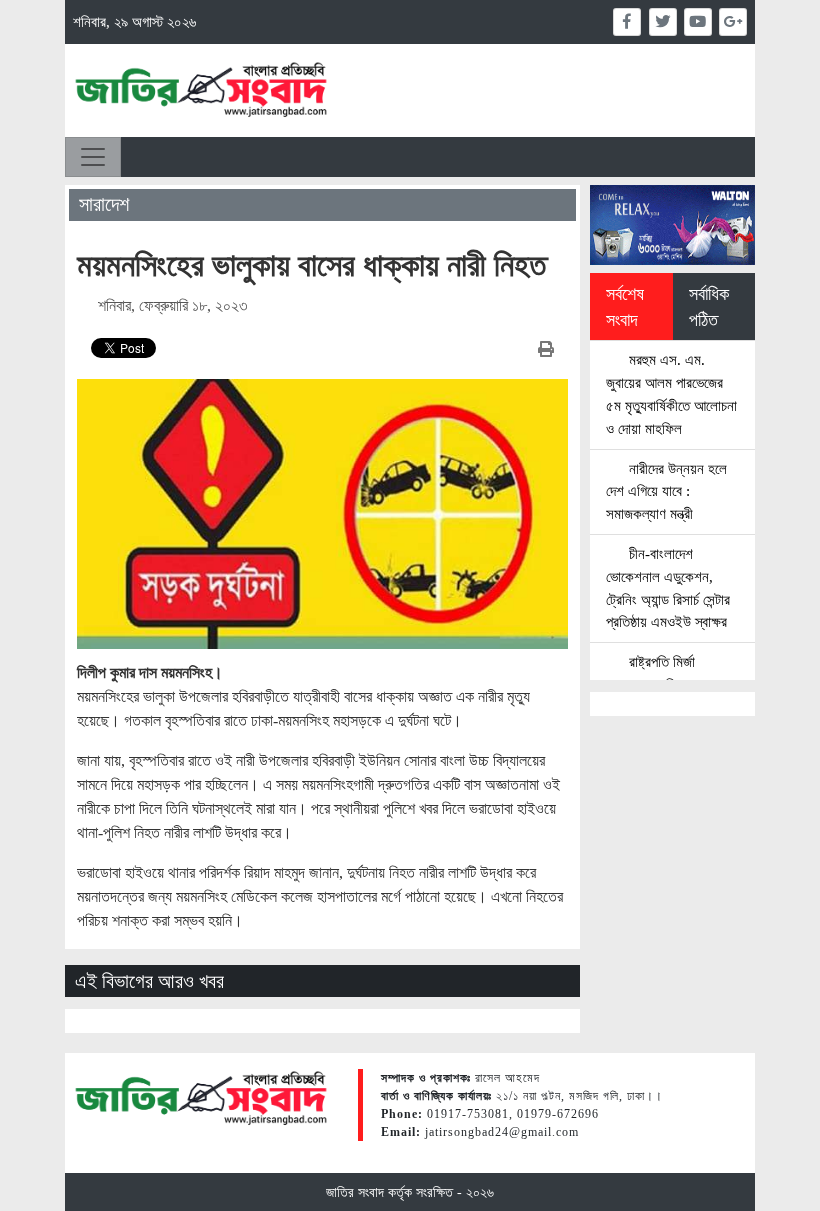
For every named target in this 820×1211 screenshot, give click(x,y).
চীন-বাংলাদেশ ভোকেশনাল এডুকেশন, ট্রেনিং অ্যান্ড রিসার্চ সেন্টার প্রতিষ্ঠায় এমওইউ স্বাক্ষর (668, 587)
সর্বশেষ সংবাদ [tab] (625, 307)
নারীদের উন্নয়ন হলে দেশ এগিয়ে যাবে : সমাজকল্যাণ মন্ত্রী (666, 491)
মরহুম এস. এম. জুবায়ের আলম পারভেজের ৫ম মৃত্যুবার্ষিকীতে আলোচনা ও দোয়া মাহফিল (671, 393)
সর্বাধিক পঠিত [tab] (709, 307)
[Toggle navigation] (93, 157)
